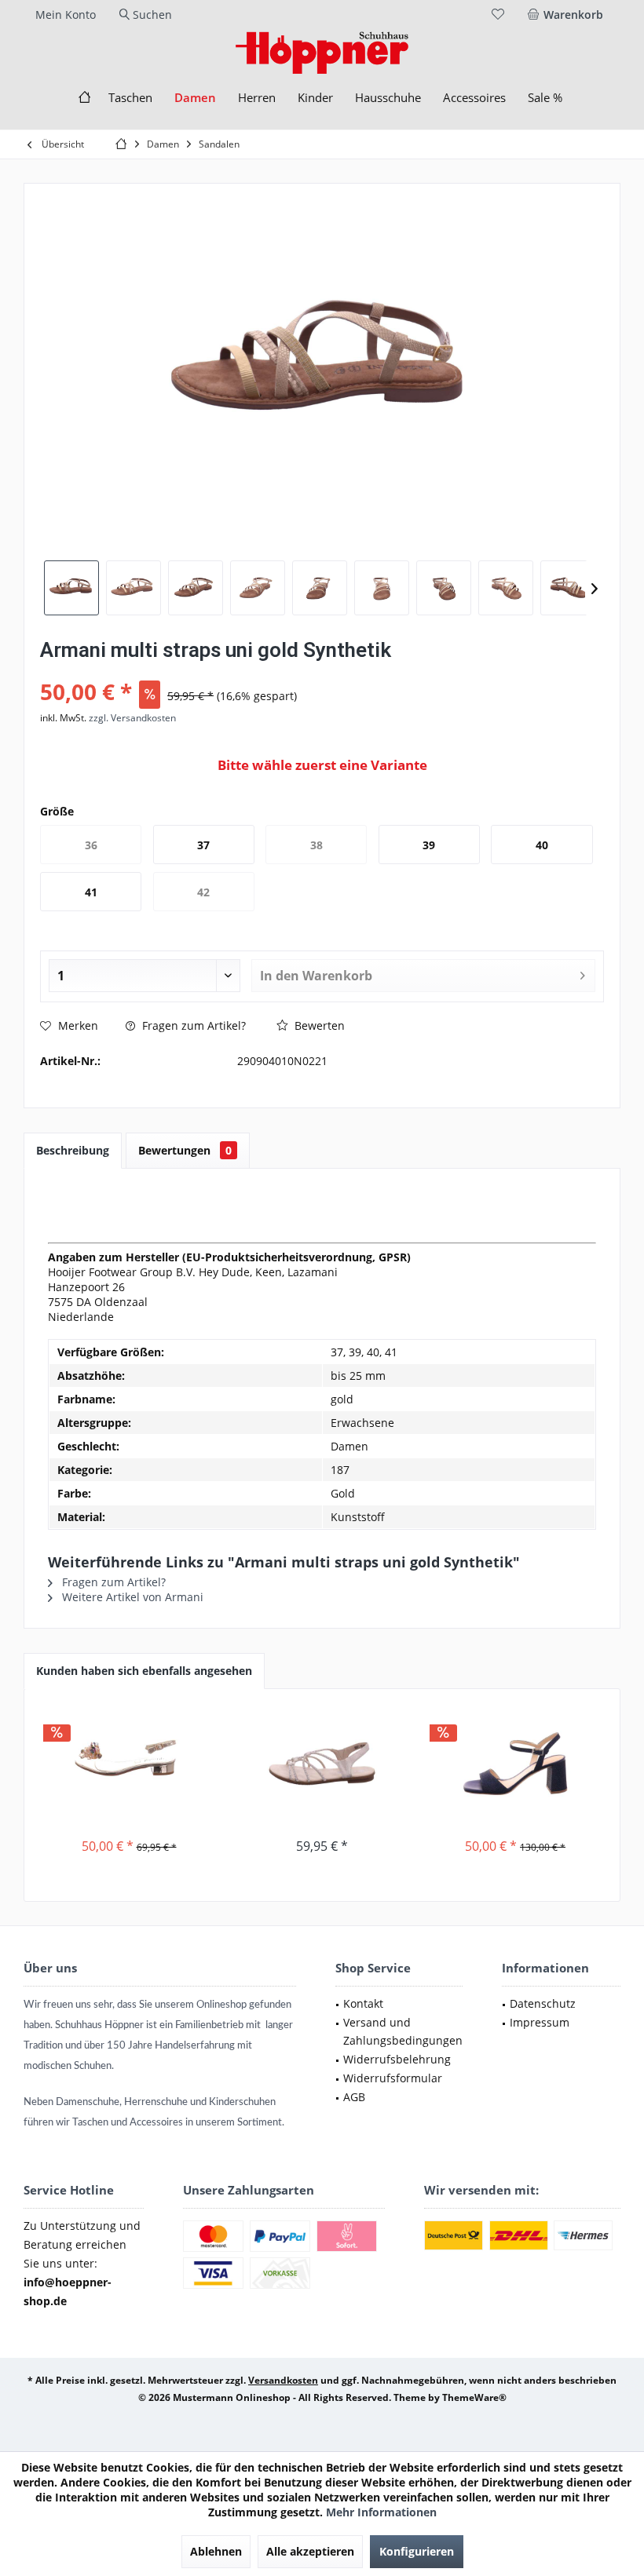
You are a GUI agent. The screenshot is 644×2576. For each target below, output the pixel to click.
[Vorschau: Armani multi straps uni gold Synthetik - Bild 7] (444, 588)
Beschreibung (73, 1150)
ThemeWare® (474, 2397)
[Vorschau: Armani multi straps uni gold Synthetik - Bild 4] (258, 588)
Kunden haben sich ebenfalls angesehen (144, 1671)
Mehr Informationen (381, 2512)
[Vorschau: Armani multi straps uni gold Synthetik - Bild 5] (320, 588)
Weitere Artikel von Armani (131, 1597)
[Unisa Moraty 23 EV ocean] (515, 1764)
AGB (354, 2097)
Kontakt (363, 2003)
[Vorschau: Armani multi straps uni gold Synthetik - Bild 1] (71, 588)
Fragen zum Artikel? (192, 1025)
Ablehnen (216, 2551)
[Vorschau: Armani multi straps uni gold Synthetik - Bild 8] (506, 588)
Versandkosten (283, 2380)
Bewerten (318, 1025)
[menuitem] (568, 15)
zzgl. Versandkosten (132, 718)
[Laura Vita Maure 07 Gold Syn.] (129, 1764)
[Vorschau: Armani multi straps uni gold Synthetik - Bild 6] (382, 588)
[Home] (84, 98)
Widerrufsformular (393, 2078)
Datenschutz (543, 2003)
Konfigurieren (417, 2551)
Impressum (540, 2022)
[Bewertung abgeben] (322, 671)
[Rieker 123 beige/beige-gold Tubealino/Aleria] (322, 1764)
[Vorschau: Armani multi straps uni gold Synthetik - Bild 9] (568, 588)
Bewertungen (185, 1150)
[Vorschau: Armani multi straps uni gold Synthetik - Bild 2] (134, 588)
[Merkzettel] (498, 15)
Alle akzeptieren (310, 2551)
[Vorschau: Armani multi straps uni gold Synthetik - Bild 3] (196, 588)
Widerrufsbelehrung (397, 2059)
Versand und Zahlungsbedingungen (403, 2032)
